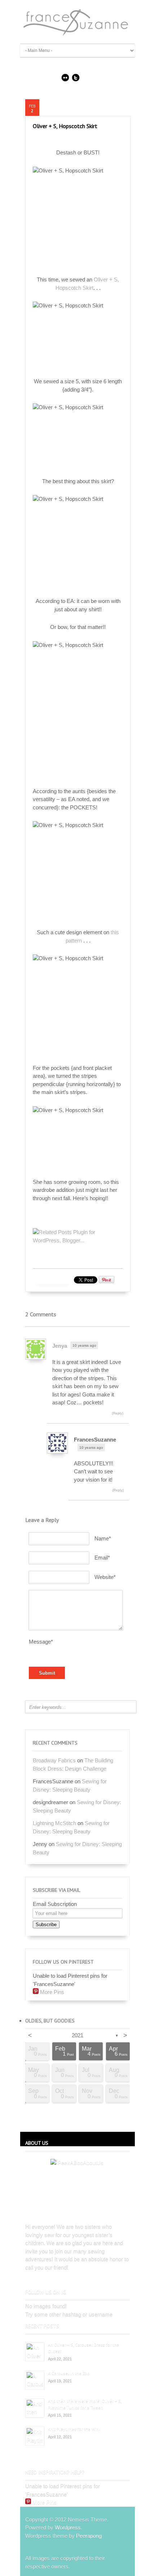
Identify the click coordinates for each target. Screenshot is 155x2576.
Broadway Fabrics (54, 1760)
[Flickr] (65, 79)
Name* (103, 1538)
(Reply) (118, 1413)
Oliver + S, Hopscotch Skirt (65, 126)
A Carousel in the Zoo (69, 2373)
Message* (41, 1642)
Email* (102, 1558)
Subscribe (46, 1925)
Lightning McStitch (54, 1823)
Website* (105, 1577)
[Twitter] (76, 79)
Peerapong (89, 2536)
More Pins (52, 1992)
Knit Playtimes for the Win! (74, 2429)
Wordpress (68, 2527)
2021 (77, 2035)
